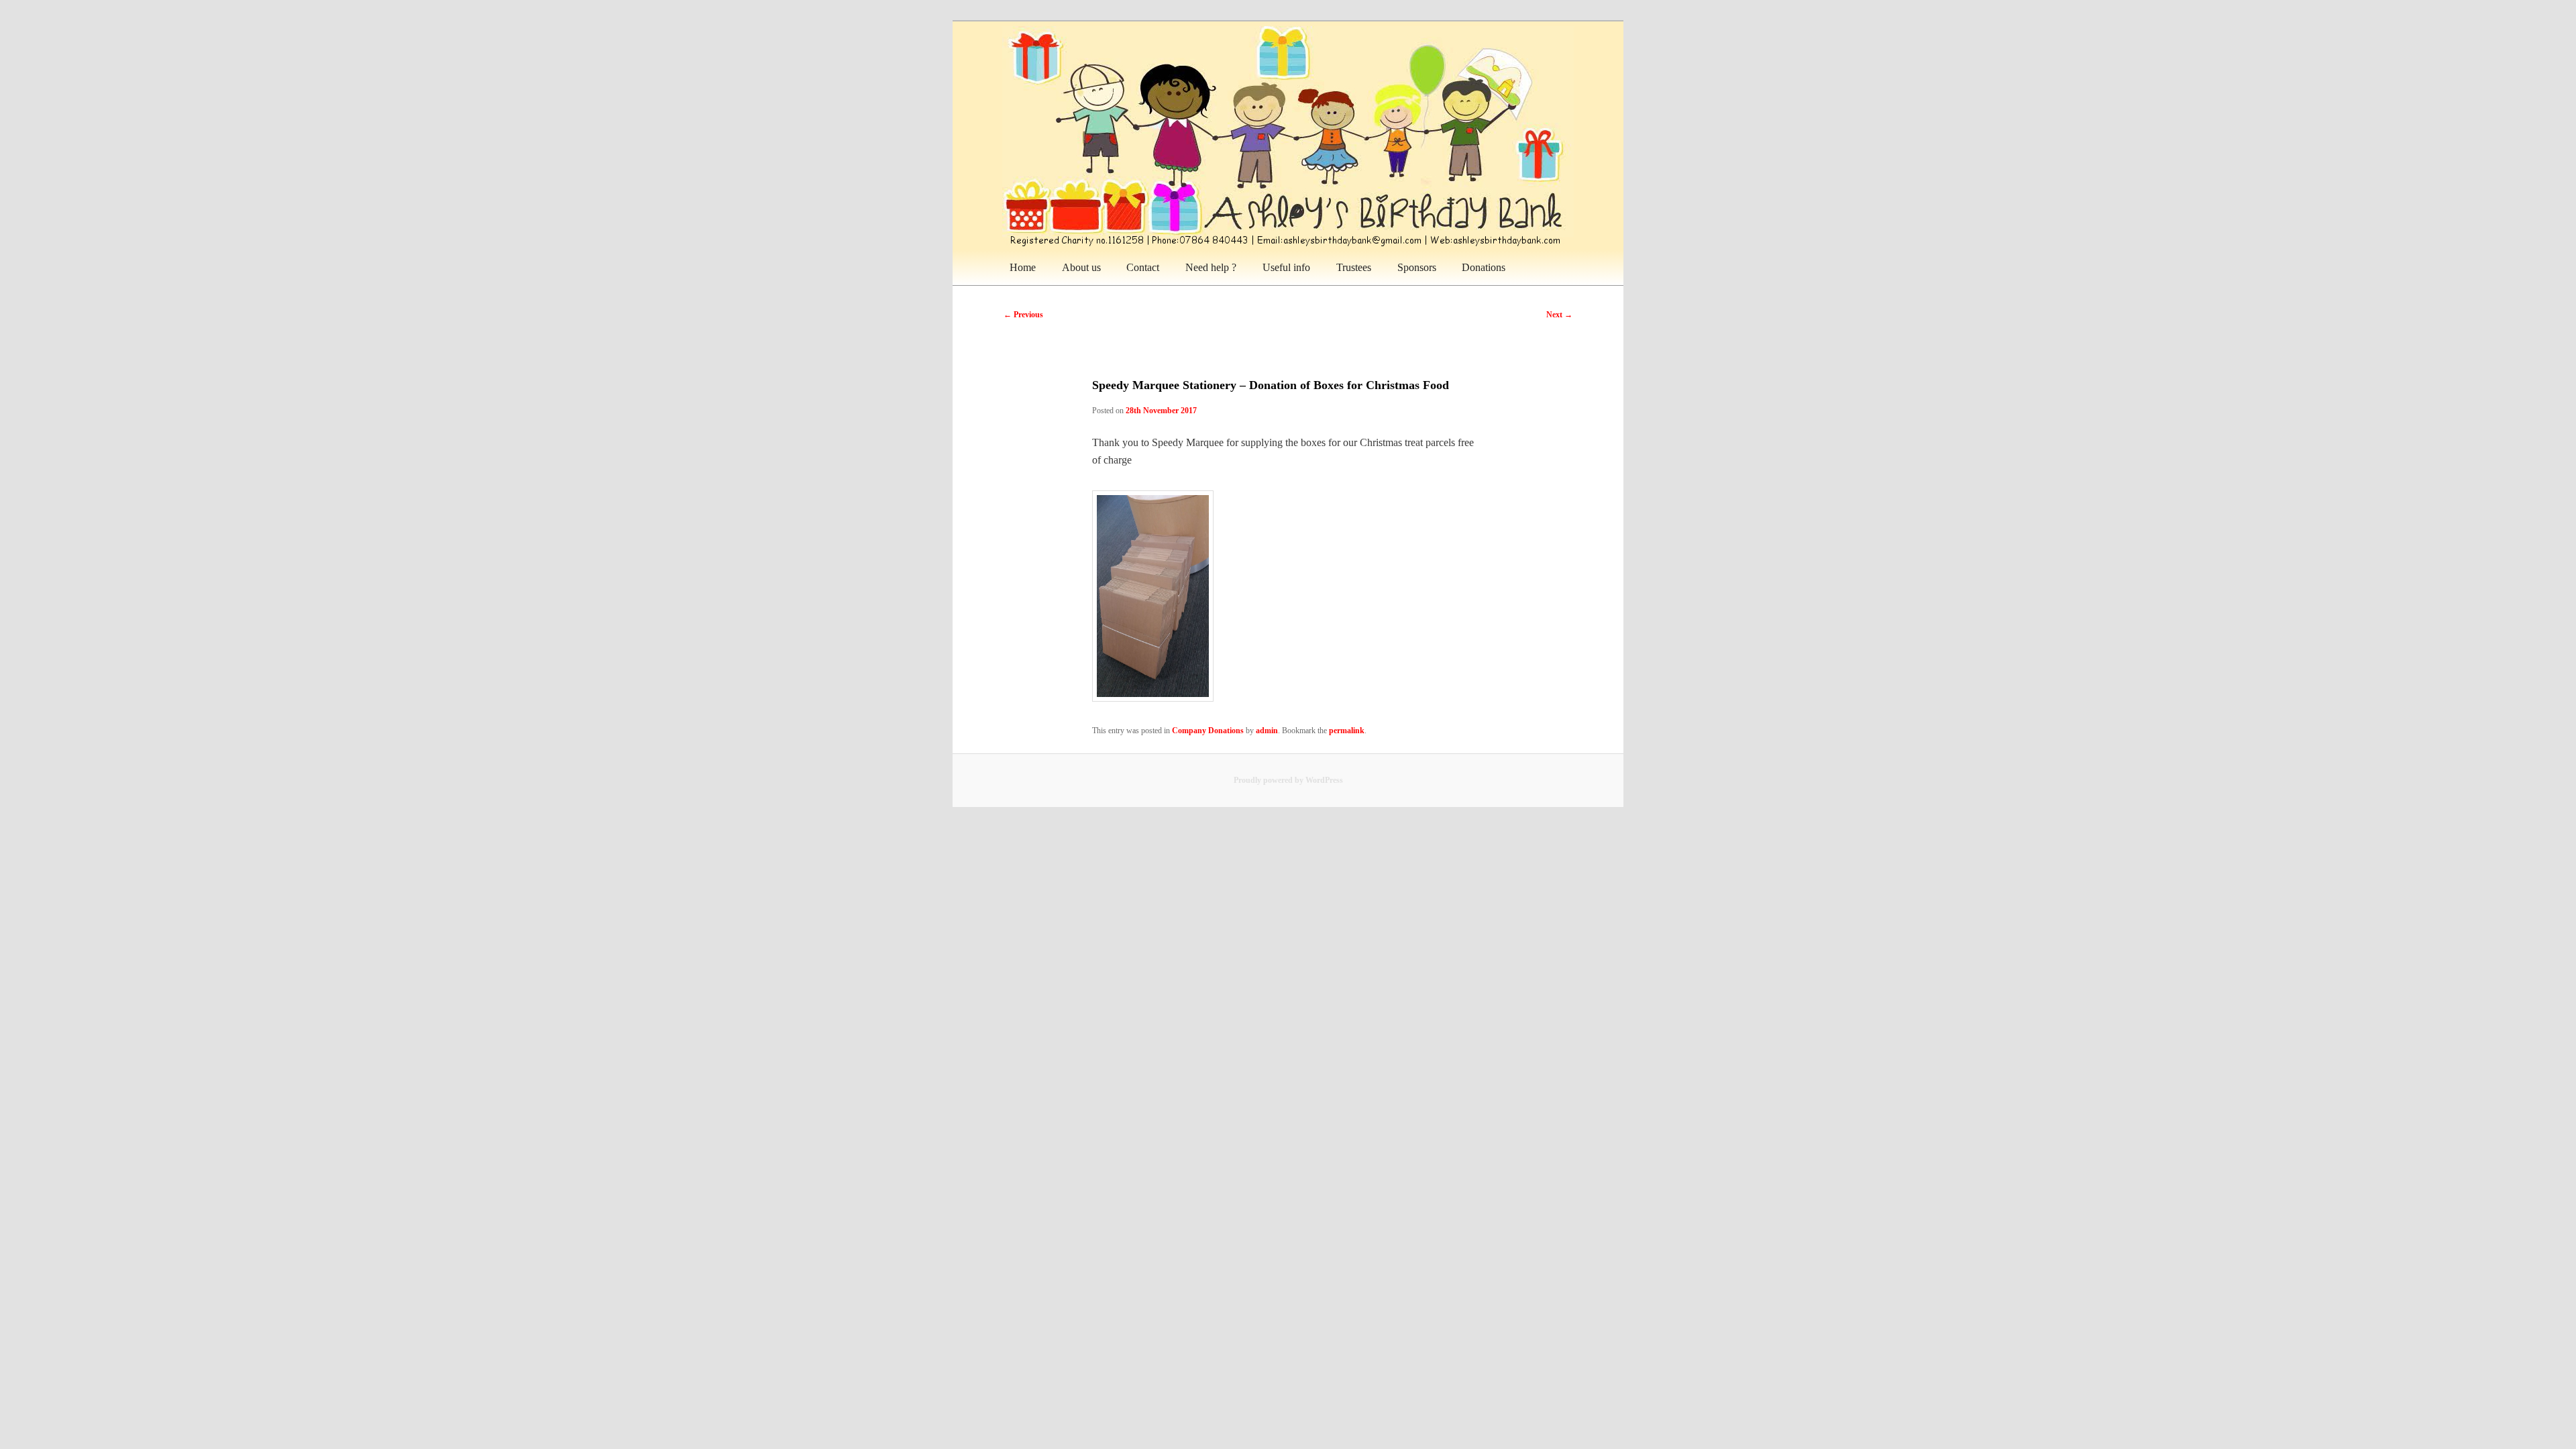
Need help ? (1211, 267)
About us (1081, 267)
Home (1023, 267)
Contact (1143, 267)
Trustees (1354, 267)
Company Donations (1208, 731)
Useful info (1286, 267)
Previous (1023, 315)
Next (1559, 315)
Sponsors (1417, 267)
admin (1267, 731)
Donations (1484, 267)
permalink (1347, 731)
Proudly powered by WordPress (1288, 780)
